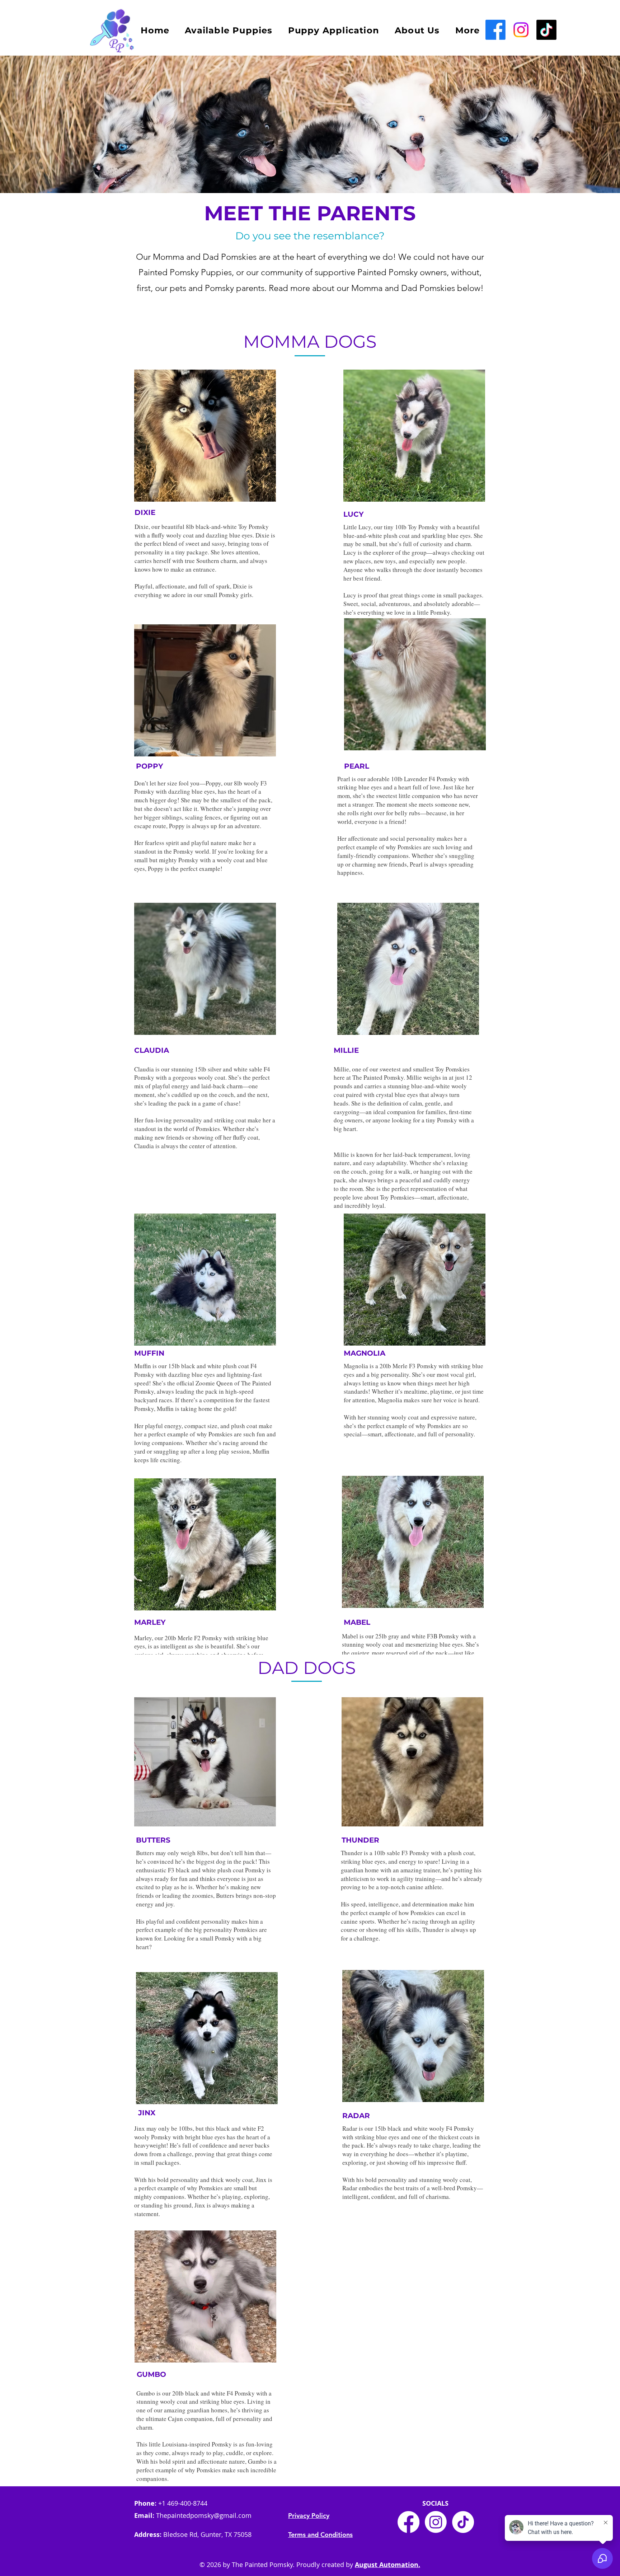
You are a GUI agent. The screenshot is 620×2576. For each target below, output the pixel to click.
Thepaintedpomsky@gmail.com (204, 2515)
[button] (468, 30)
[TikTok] (546, 30)
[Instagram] (436, 2522)
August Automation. (387, 2565)
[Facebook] (495, 30)
